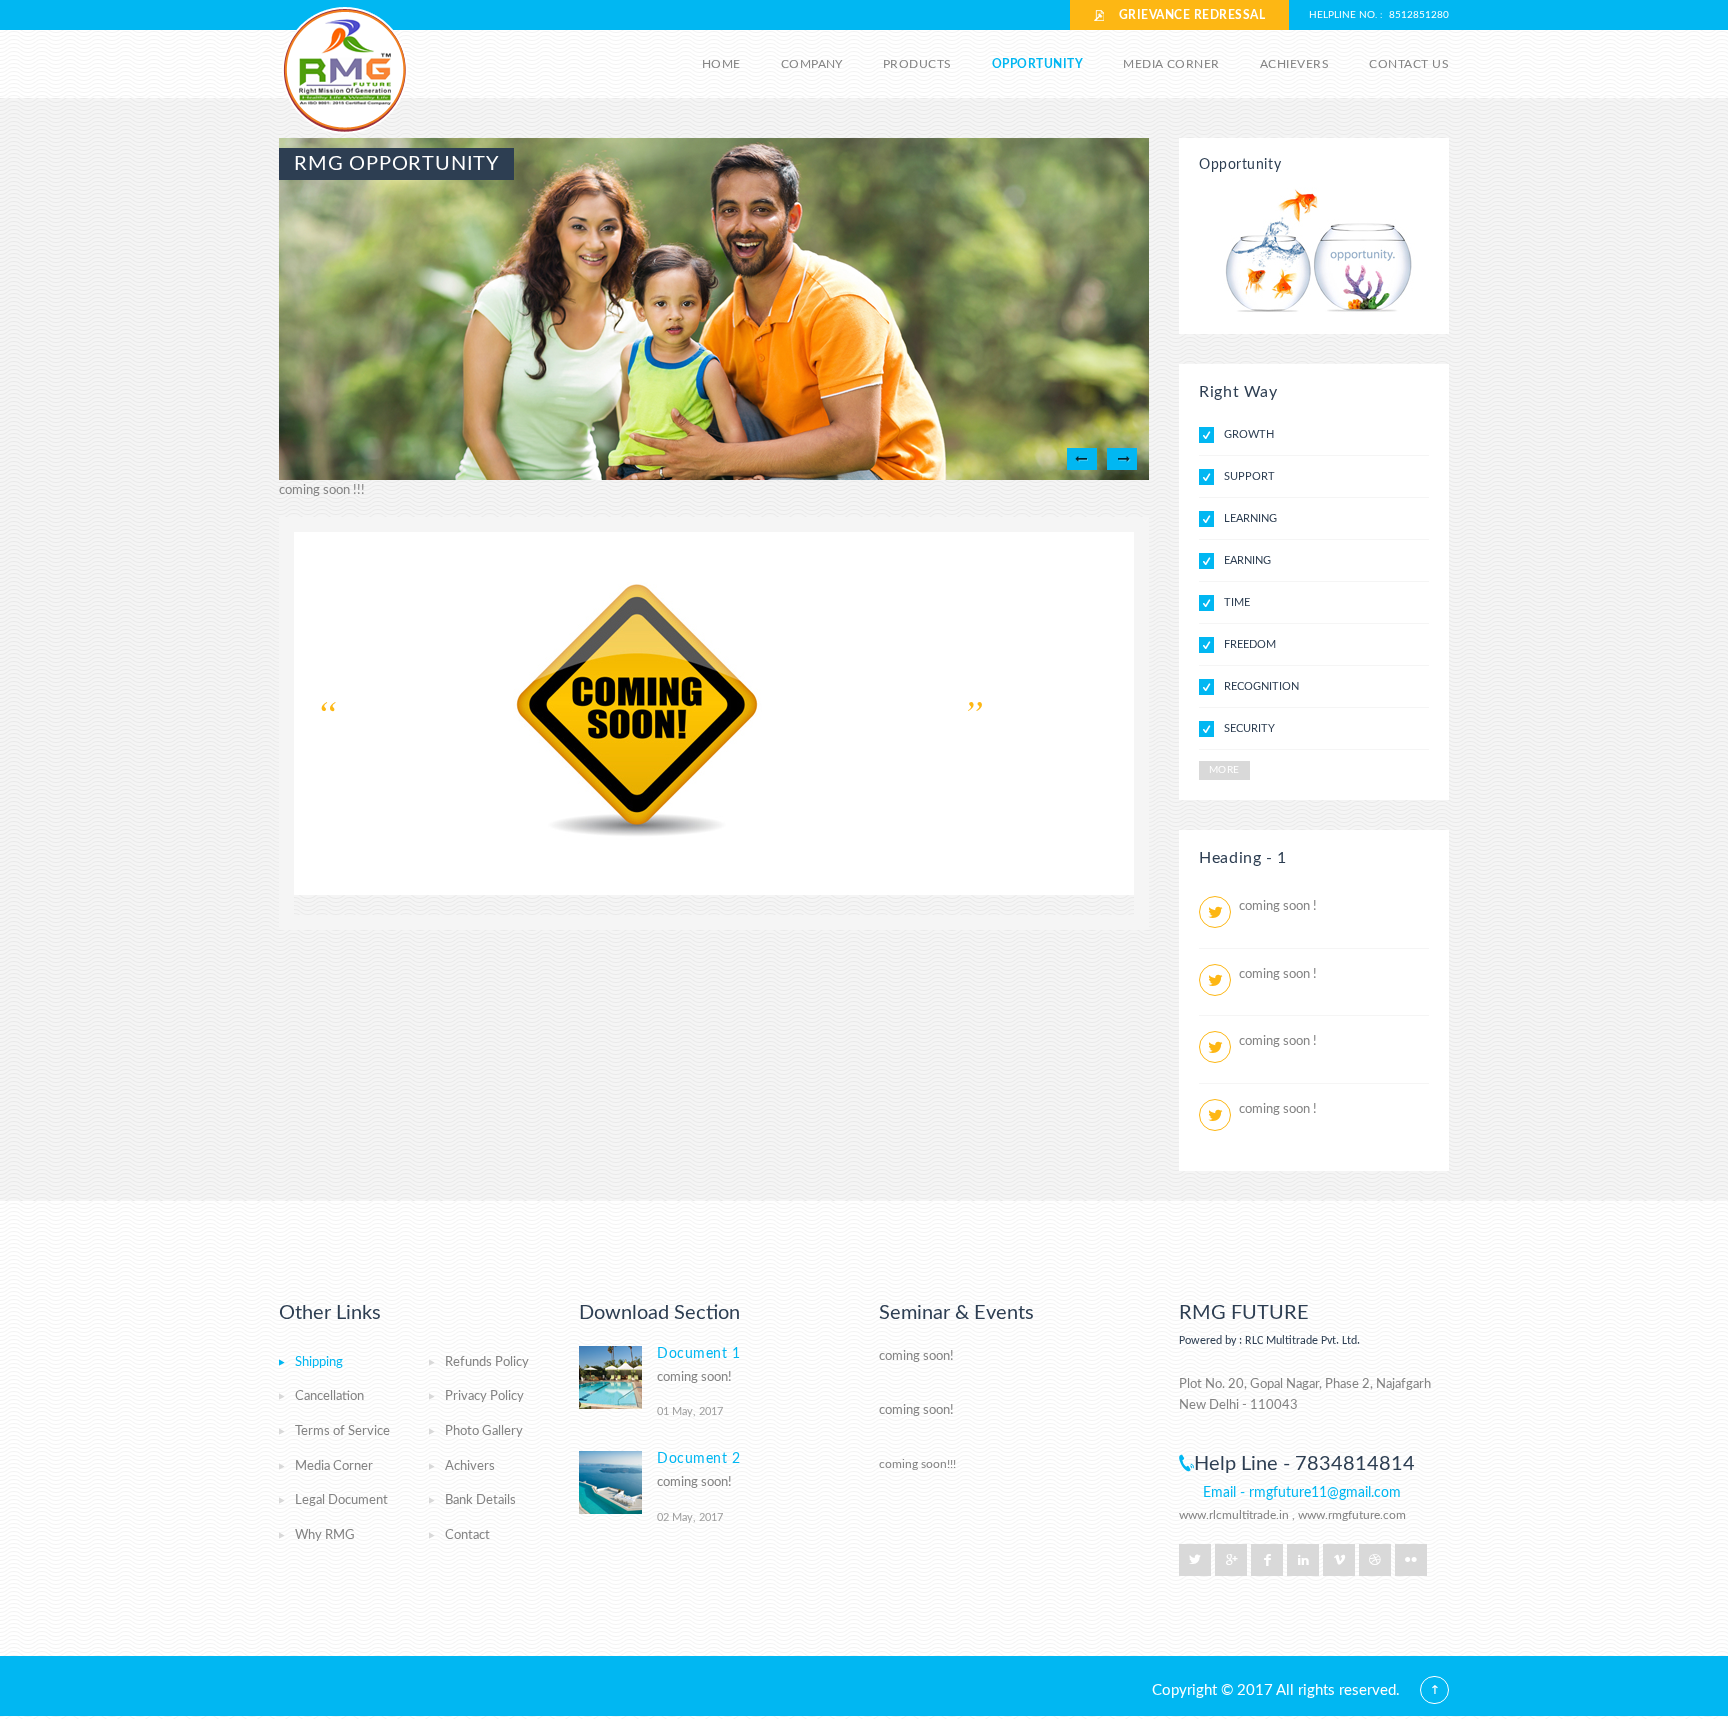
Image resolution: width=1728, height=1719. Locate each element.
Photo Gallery (484, 1431)
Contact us (1409, 64)
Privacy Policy (484, 1396)
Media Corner (1171, 64)
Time (1237, 602)
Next (1122, 459)
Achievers (1294, 64)
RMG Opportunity (396, 164)
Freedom (1250, 644)
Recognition (1261, 686)
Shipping (319, 1362)
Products (917, 64)
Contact (467, 1535)
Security (1249, 728)
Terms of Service (342, 1431)
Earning (1247, 560)
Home (721, 64)
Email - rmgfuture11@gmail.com (1302, 1493)
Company (812, 64)
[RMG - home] (346, 73)
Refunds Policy (487, 1362)
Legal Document (341, 1500)
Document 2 (699, 1459)
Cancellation (329, 1396)
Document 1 (699, 1354)
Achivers (470, 1466)
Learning (1250, 518)
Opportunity (1037, 64)
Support (1249, 476)
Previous (1082, 459)
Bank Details (480, 1500)
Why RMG (325, 1535)
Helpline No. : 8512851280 (1379, 15)
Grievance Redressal (1185, 15)
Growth (1249, 434)
